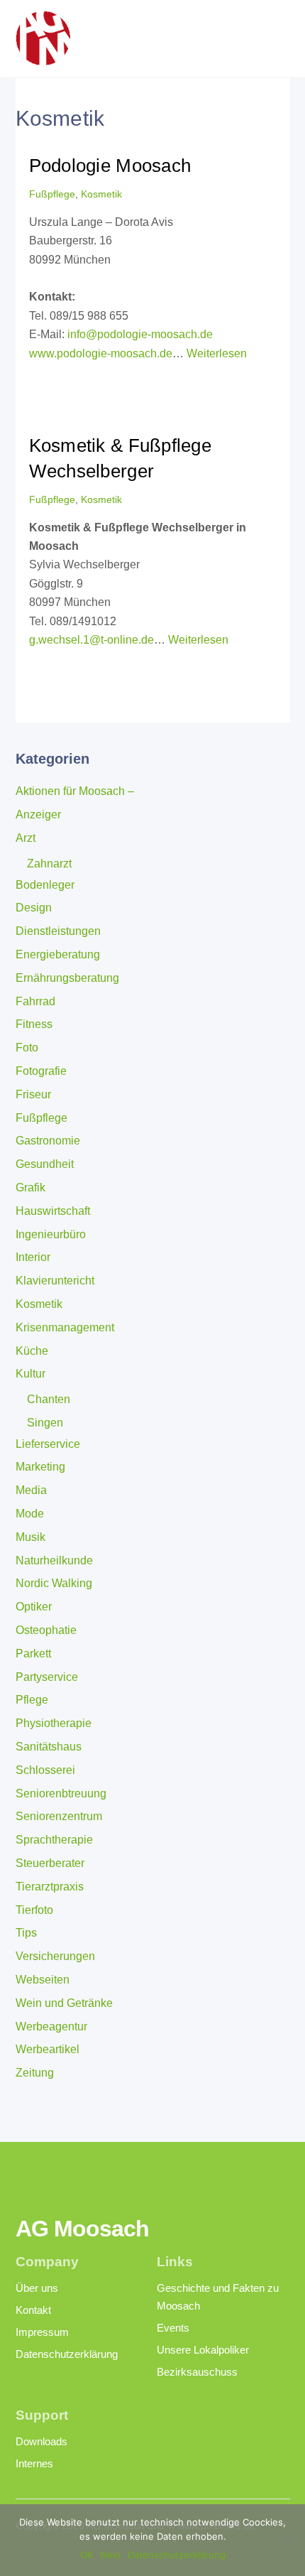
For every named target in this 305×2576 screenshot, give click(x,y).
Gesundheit (45, 1164)
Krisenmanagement (65, 1327)
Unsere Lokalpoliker (203, 2350)
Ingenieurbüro (51, 1234)
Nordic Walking (54, 1583)
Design (34, 908)
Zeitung (35, 2073)
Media (31, 1490)
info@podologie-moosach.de (140, 334)
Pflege (32, 1700)
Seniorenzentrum (59, 1816)
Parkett (33, 1654)
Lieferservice (48, 1444)
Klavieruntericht (55, 1281)
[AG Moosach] (43, 59)
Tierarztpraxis (50, 1887)
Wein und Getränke (64, 2003)
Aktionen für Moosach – (75, 791)
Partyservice (47, 1677)
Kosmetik (101, 194)
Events (173, 2328)
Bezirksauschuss (197, 2372)
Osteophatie (46, 1630)
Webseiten (43, 1980)
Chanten (49, 1399)
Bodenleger (45, 885)
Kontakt (33, 2310)
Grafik (30, 1187)
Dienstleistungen (58, 931)
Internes (34, 2463)
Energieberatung (58, 954)
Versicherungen (55, 1956)
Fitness (34, 1024)
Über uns (37, 2288)
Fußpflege (52, 194)
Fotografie (41, 1071)
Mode (30, 1514)
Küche (32, 1351)
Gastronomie (48, 1141)
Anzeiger (38, 815)
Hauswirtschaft (53, 1211)
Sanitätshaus (49, 1747)
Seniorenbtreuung (61, 1793)
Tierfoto (34, 1910)
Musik (30, 1537)
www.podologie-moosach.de (101, 353)
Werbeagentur (51, 2026)
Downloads (41, 2441)
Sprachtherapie (54, 1840)
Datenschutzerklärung (67, 2354)
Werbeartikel (48, 2049)
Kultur (30, 1374)
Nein (110, 2555)
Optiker (34, 1607)
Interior (33, 1257)
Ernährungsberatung (67, 978)
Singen (45, 1423)
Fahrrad (35, 1001)
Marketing (40, 1467)
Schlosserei (45, 1770)
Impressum (42, 2332)
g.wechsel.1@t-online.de (91, 640)
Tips (26, 1933)
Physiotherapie (54, 1723)
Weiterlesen (217, 353)
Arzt (26, 838)
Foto (27, 1048)
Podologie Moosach (110, 166)
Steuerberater (50, 1863)
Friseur (33, 1094)
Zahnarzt (49, 864)
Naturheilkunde (54, 1560)
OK (87, 2555)
